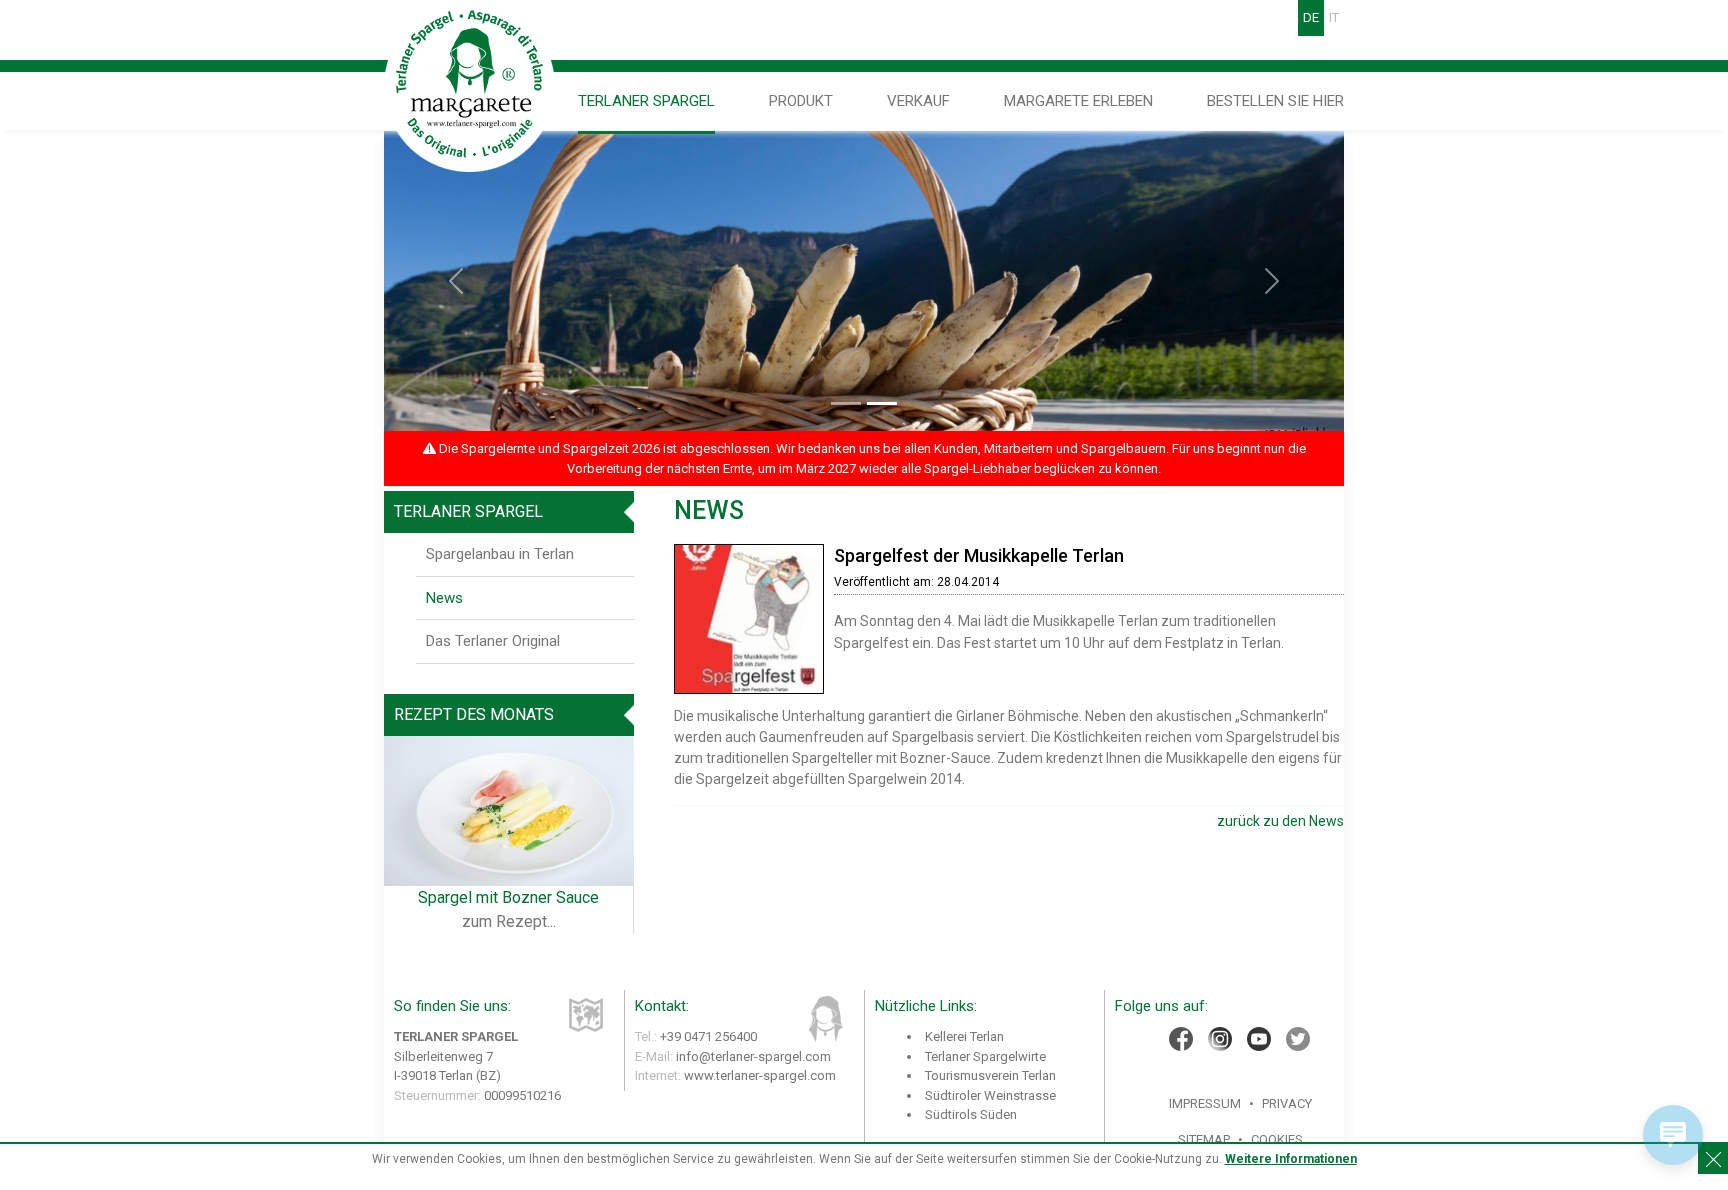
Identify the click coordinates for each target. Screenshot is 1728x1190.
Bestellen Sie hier (1275, 101)
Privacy (1287, 1103)
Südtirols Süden (971, 1114)
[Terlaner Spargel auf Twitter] (1298, 1039)
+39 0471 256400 (708, 1036)
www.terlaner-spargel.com (760, 1075)
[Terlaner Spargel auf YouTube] (1259, 1039)
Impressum (1205, 1103)
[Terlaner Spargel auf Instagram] (1220, 1039)
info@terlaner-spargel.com (753, 1056)
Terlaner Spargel (646, 101)
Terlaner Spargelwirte (985, 1056)
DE (1311, 17)
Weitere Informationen (1291, 1159)
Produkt (801, 101)
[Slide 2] (882, 403)
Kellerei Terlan (964, 1036)
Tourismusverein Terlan (990, 1075)
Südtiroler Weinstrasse (990, 1095)
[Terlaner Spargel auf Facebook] (1181, 1039)
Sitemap (1204, 1139)
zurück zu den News (1280, 821)
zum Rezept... (509, 921)
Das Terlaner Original (493, 641)
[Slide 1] (846, 403)
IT (1334, 17)
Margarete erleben (1078, 101)
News (444, 598)
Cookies (1277, 1139)
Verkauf (918, 101)
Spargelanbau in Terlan (500, 554)
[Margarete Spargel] (470, 85)
